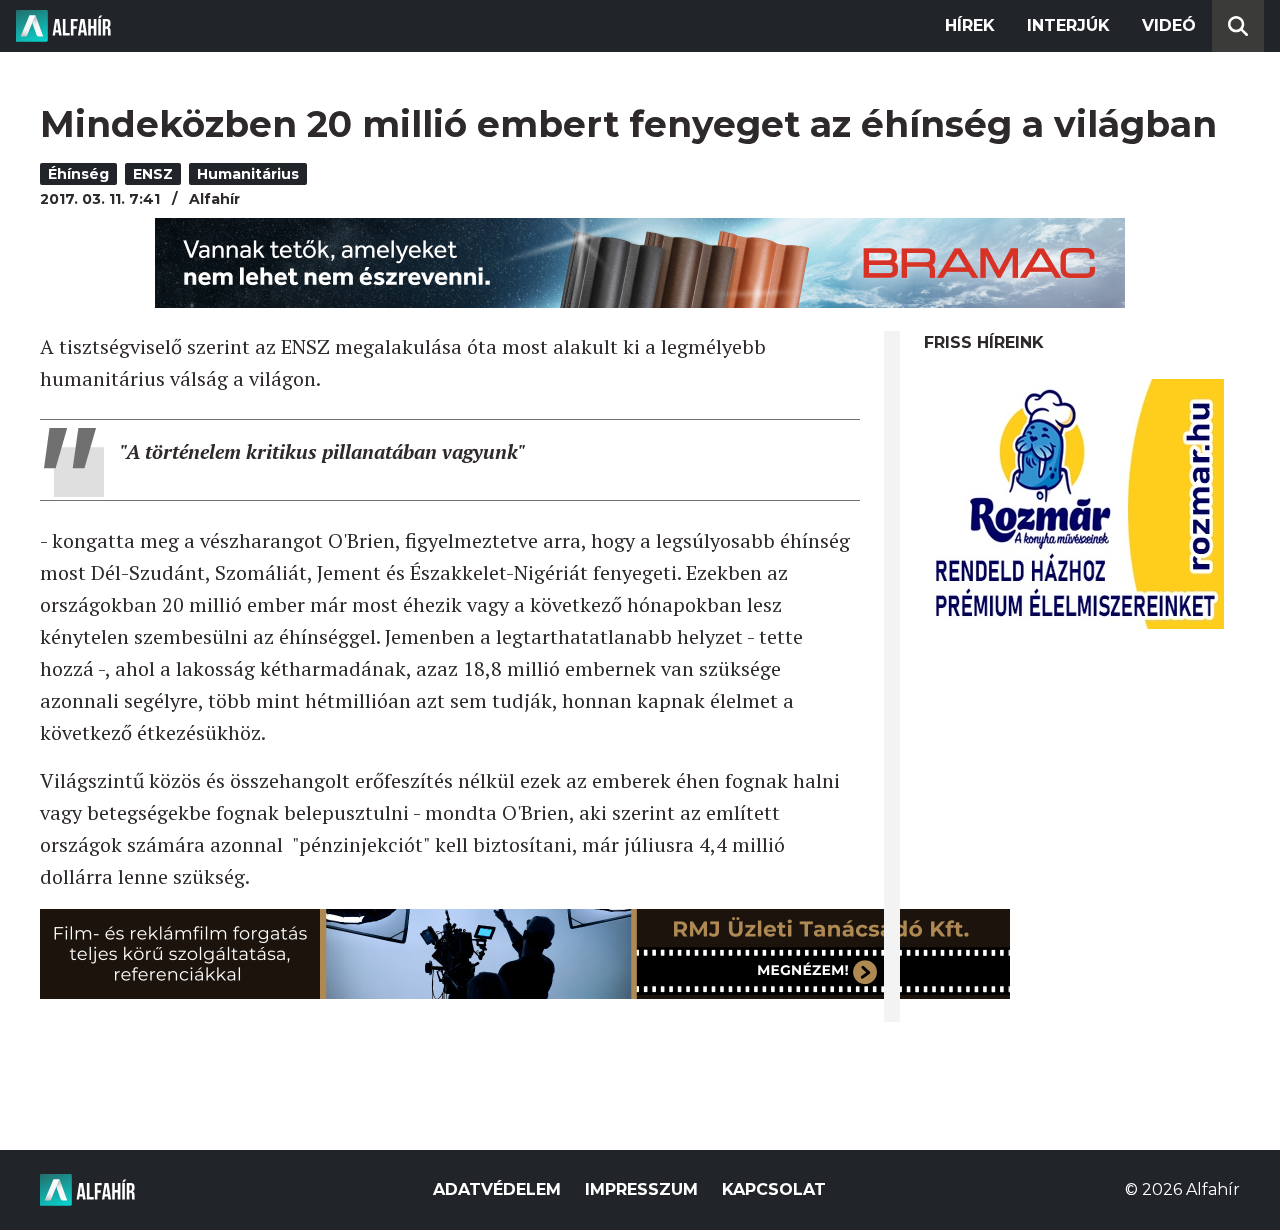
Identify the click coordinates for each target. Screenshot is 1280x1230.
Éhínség (78, 174)
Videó (1169, 25)
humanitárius (248, 174)
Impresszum (641, 1189)
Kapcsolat (774, 1189)
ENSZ (153, 174)
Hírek (970, 25)
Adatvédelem (497, 1189)
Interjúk (1068, 25)
